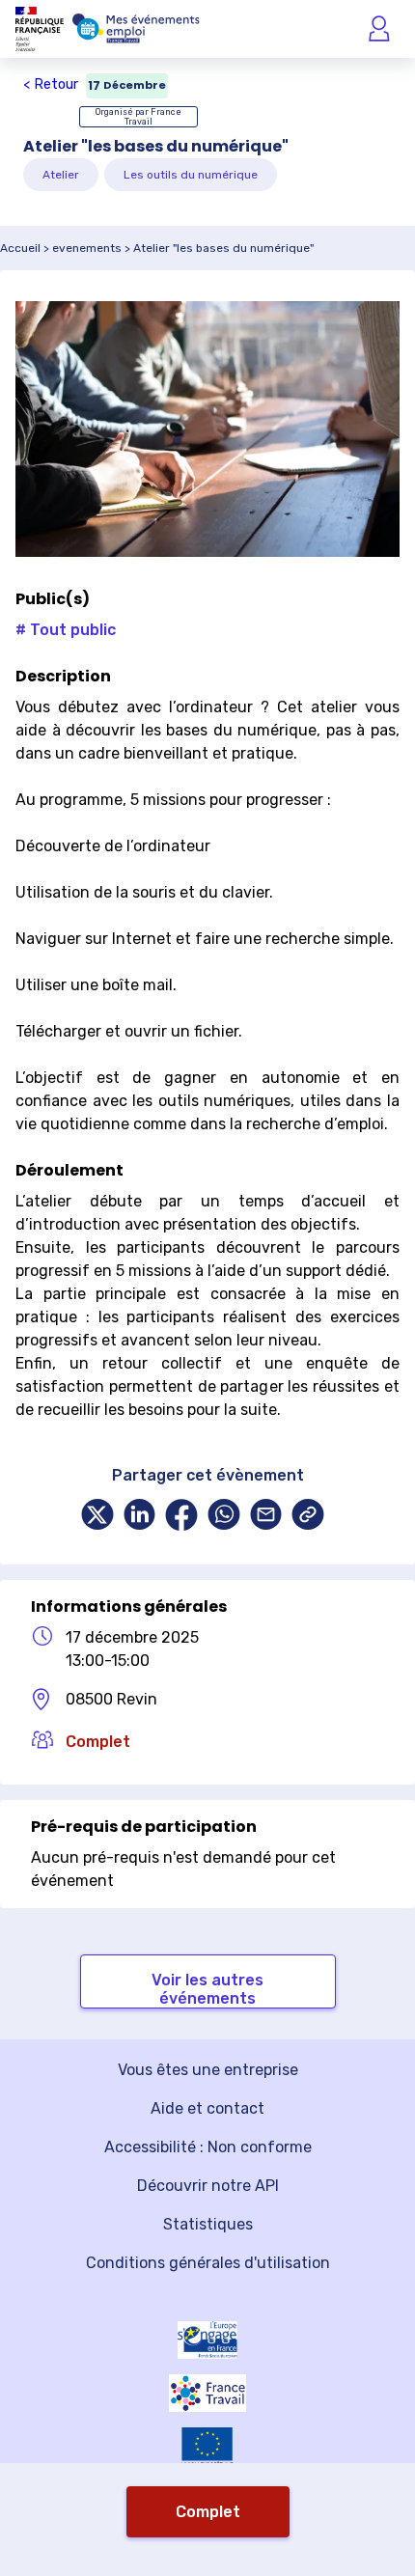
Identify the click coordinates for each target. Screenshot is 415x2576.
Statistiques (208, 2224)
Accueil (20, 248)
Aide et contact (207, 2108)
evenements (87, 248)
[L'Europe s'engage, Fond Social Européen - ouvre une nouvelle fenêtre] (207, 2340)
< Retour (51, 84)
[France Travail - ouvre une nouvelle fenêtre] (207, 2393)
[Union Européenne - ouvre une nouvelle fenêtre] (207, 2448)
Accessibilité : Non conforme (208, 2147)
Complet (208, 2512)
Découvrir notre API (208, 2186)
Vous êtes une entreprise (208, 2070)
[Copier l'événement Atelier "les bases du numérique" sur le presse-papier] (308, 1517)
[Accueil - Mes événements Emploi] (136, 29)
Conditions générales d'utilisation (208, 2263)
